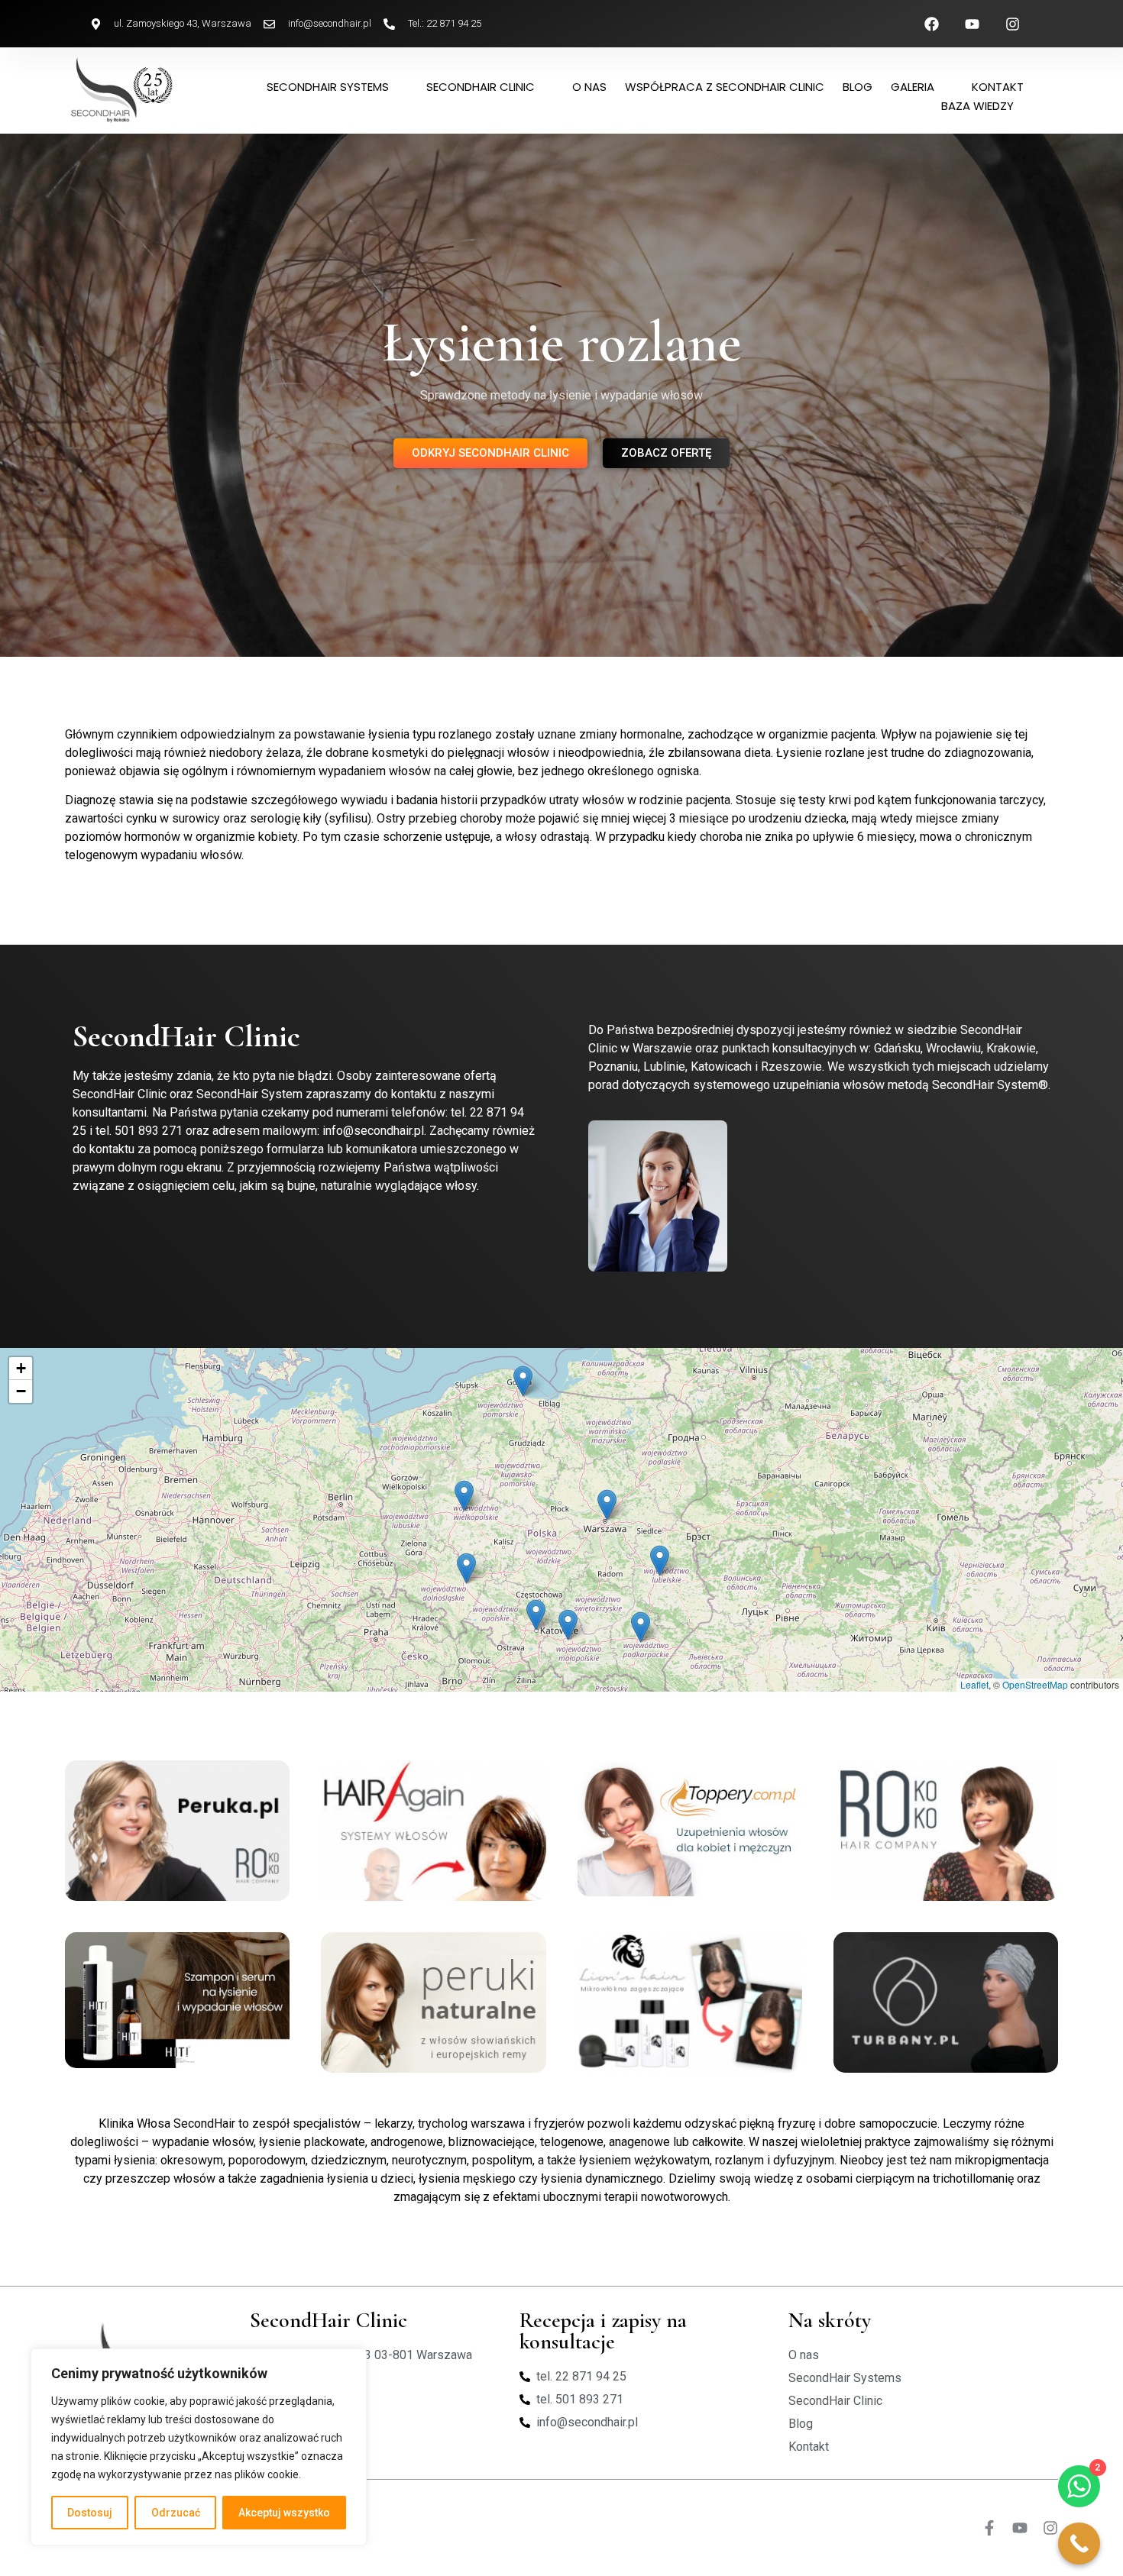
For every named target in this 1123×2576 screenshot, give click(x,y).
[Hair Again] (433, 1831)
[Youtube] (1020, 2528)
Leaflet (974, 1684)
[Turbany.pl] (946, 2002)
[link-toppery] (690, 1828)
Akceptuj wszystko (284, 2513)
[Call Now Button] (1079, 2544)
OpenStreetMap (1035, 1684)
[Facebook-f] (989, 2528)
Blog (858, 87)
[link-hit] (177, 2000)
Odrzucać (176, 2513)
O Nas (589, 87)
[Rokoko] (946, 1831)
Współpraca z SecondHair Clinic (725, 87)
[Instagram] (1050, 2528)
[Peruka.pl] (177, 1831)
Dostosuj (90, 2513)
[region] (199, 2447)
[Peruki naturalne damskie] (433, 2002)
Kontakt (998, 87)
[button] (660, 1561)
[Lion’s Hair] (690, 2002)
